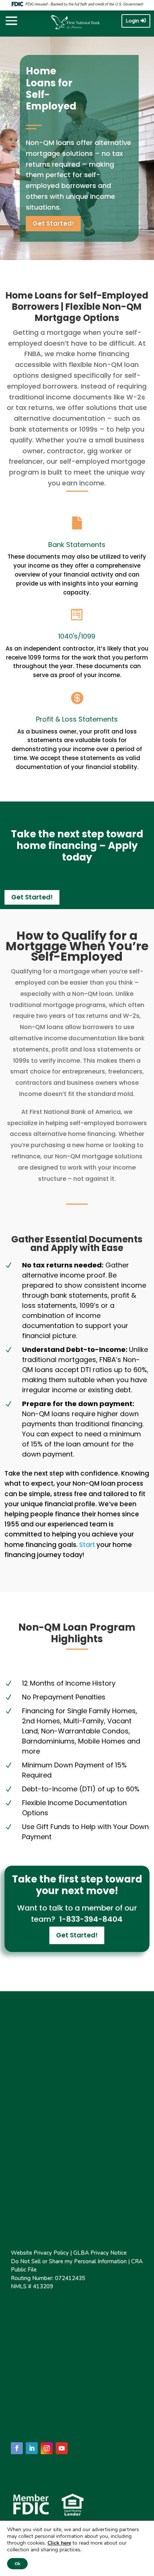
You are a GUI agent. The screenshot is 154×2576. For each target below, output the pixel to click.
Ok (17, 2564)
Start (87, 1545)
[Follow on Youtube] (62, 2448)
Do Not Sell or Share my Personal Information (69, 2261)
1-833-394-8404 (90, 1919)
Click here (59, 2543)
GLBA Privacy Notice (100, 2253)
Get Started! (53, 223)
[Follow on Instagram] (47, 2448)
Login (133, 21)
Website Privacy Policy (40, 2253)
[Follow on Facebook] (17, 2448)
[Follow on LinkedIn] (32, 2448)
